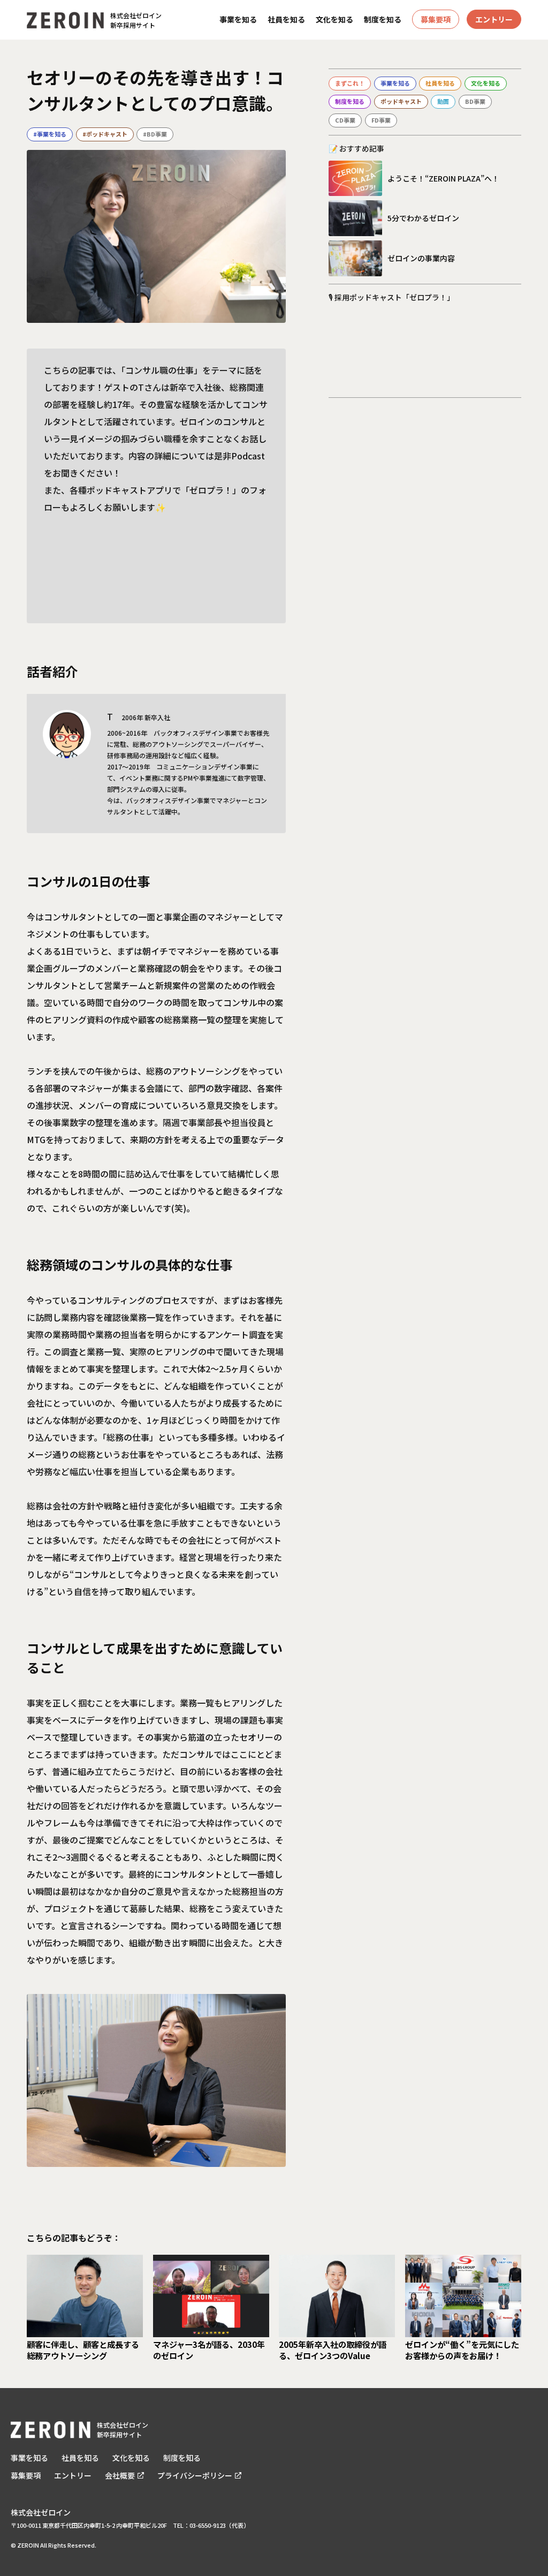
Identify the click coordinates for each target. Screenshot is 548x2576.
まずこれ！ (350, 83)
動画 (443, 101)
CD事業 (345, 120)
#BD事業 (155, 134)
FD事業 (381, 120)
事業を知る (238, 20)
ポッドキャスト (401, 101)
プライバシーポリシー (195, 2475)
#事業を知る (50, 134)
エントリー (494, 19)
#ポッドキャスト (105, 134)
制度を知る (383, 20)
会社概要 (120, 2475)
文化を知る (334, 20)
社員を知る (286, 20)
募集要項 (436, 19)
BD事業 (475, 101)
